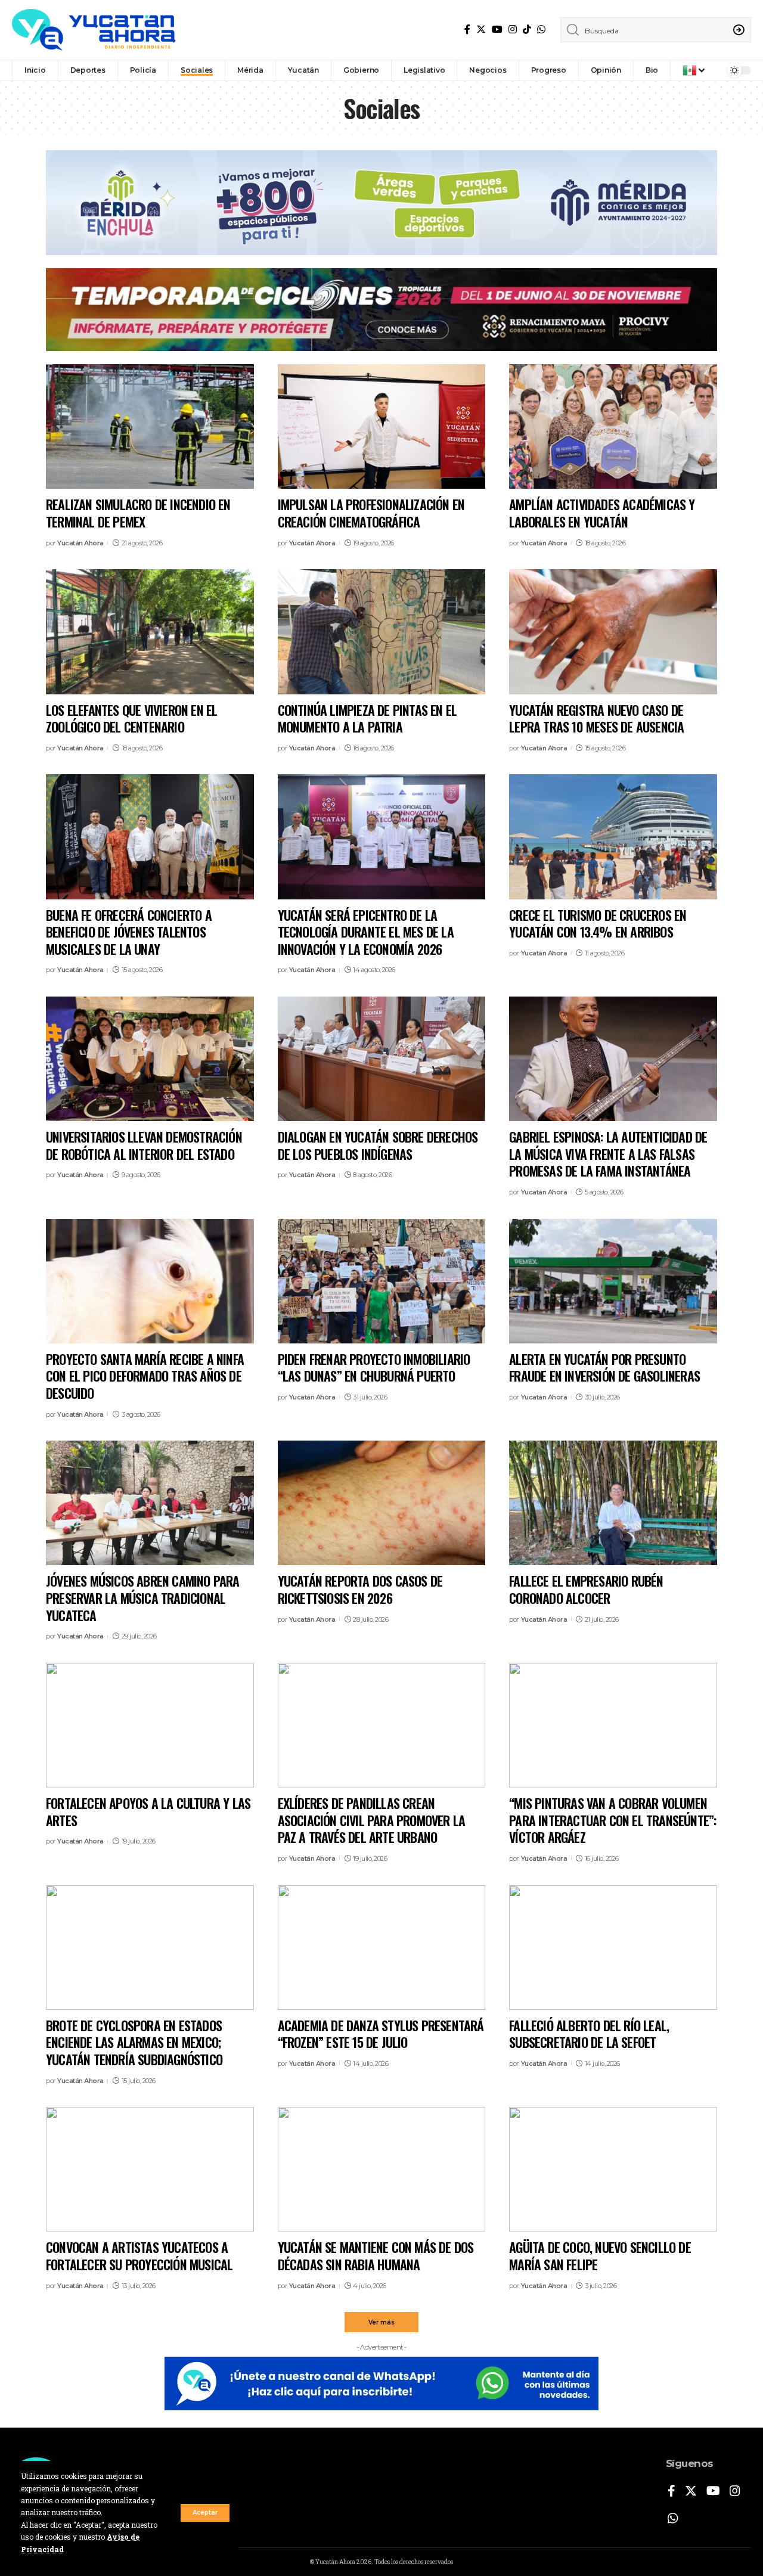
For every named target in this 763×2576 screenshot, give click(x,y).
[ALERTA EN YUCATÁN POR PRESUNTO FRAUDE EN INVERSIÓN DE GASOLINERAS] (613, 1281)
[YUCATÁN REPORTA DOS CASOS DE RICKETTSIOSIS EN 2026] (382, 1503)
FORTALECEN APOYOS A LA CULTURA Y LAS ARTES (148, 1812)
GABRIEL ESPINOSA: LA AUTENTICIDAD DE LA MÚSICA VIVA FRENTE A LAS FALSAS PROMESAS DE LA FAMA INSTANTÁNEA (608, 1154)
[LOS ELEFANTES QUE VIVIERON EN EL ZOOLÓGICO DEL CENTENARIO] (150, 631)
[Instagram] (513, 30)
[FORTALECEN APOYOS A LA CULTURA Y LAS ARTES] (150, 1725)
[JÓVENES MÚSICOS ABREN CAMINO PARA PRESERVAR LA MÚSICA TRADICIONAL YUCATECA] (150, 1503)
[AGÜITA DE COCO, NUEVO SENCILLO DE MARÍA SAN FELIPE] (613, 2169)
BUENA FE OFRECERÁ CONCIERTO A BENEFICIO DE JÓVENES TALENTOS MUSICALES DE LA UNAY (129, 932)
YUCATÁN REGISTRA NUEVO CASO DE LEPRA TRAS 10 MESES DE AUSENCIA (596, 719)
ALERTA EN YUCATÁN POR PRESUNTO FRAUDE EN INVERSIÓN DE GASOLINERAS (604, 1368)
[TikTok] (527, 30)
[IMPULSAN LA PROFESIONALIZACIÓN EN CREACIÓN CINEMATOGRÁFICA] (382, 426)
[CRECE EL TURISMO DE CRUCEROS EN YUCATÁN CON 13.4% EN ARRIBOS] (613, 837)
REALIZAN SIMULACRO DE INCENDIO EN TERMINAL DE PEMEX (138, 513)
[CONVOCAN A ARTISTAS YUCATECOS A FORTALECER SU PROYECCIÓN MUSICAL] (150, 2169)
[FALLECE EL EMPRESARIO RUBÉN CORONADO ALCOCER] (613, 1503)
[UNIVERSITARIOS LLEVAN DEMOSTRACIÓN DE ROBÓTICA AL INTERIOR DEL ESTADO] (150, 1059)
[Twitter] (481, 30)
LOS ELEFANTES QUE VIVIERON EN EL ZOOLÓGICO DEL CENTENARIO (131, 719)
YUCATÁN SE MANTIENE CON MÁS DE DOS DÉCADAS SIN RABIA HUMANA (376, 2256)
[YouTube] (497, 30)
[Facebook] (467, 30)
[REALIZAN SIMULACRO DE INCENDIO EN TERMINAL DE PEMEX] (150, 426)
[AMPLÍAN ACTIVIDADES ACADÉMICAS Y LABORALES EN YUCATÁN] (613, 426)
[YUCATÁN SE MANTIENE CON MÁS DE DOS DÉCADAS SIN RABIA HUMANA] (382, 2169)
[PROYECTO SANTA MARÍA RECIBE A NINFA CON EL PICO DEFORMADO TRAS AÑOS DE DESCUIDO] (150, 1281)
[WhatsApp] (541, 30)
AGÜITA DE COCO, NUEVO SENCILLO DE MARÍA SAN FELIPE (600, 2256)
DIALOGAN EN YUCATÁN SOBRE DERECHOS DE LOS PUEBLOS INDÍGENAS (378, 1145)
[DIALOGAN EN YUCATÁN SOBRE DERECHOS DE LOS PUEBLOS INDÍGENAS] (382, 1059)
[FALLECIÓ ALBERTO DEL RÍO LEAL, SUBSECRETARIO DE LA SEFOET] (613, 1947)
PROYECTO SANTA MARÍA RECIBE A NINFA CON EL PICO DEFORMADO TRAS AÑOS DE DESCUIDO (145, 1376)
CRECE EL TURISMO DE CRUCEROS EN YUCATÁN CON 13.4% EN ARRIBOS (598, 924)
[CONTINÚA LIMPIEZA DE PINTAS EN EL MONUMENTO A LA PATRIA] (382, 631)
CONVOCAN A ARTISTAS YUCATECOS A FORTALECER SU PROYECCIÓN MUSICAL (139, 2256)
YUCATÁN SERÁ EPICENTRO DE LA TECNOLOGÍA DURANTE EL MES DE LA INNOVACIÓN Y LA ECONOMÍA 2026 (366, 932)
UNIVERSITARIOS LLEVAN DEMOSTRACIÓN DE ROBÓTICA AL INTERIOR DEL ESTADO (144, 1145)
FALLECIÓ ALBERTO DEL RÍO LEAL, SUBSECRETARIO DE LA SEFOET (589, 2034)
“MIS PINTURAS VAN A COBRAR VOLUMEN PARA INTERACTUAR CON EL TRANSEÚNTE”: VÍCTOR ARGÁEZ (612, 1820)
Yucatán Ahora (80, 543)
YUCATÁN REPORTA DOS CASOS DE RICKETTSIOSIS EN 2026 (360, 1589)
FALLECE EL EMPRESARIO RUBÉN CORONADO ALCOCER (586, 1589)
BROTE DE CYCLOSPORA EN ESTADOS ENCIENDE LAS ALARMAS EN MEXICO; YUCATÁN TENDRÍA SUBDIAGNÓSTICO (134, 2042)
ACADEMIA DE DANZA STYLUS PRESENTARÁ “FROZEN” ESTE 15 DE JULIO (381, 2034)
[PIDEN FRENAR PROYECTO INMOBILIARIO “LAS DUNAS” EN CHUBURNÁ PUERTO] (382, 1281)
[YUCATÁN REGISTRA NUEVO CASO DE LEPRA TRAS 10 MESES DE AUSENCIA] (613, 631)
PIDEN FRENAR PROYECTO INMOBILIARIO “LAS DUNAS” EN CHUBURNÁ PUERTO (374, 1368)
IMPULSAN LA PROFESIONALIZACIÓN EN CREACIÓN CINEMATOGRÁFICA (371, 513)
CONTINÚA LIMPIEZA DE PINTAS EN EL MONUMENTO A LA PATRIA (367, 719)
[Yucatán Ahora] (94, 30)
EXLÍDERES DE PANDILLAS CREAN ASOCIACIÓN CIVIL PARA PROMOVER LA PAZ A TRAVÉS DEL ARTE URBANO (372, 1820)
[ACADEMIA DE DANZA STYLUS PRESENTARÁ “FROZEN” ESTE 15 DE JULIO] (382, 1947)
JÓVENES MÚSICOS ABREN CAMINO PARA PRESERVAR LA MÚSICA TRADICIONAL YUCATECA (143, 1598)
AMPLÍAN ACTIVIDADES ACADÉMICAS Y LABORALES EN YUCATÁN (602, 513)
